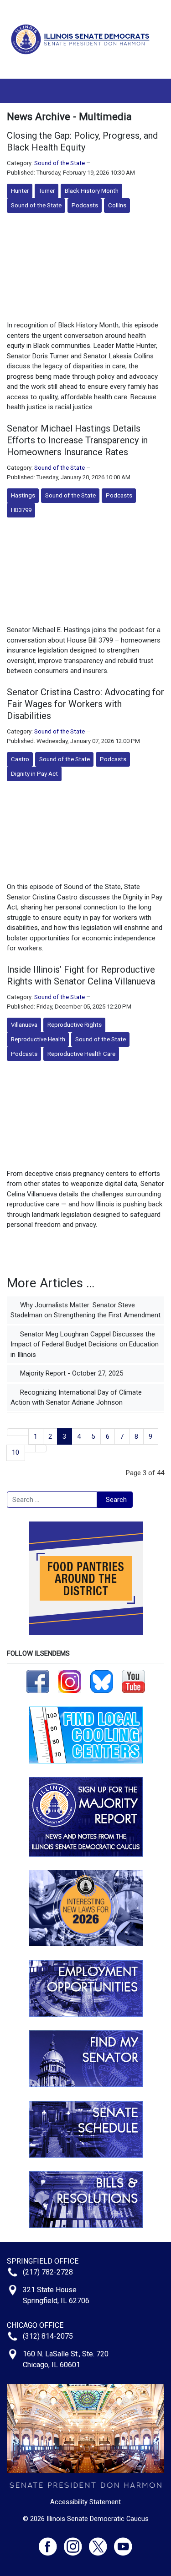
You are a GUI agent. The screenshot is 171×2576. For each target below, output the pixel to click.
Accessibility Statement (85, 2502)
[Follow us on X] (101, 2543)
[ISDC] (82, 39)
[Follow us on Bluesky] (102, 1681)
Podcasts (85, 205)
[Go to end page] (41, 1449)
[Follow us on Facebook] (38, 1681)
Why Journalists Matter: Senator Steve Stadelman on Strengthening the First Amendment (85, 1310)
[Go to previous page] (23, 1432)
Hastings (23, 495)
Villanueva (24, 1025)
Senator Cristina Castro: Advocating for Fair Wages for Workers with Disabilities (85, 704)
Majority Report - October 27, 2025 (71, 1373)
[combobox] (52, 1500)
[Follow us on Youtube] (123, 2543)
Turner (47, 191)
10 (16, 1452)
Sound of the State (60, 163)
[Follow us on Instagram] (70, 1681)
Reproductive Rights (75, 1025)
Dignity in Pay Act (34, 774)
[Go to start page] (13, 1432)
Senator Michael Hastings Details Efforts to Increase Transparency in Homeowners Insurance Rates (77, 440)
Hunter (20, 191)
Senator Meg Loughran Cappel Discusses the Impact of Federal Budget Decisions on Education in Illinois (85, 1344)
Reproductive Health (38, 1039)
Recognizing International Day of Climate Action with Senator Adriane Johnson (76, 1398)
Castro (20, 759)
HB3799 (21, 510)
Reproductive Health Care (81, 1054)
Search (116, 1500)
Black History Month (92, 191)
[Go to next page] (30, 1449)
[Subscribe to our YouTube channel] (134, 1681)
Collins (117, 205)
